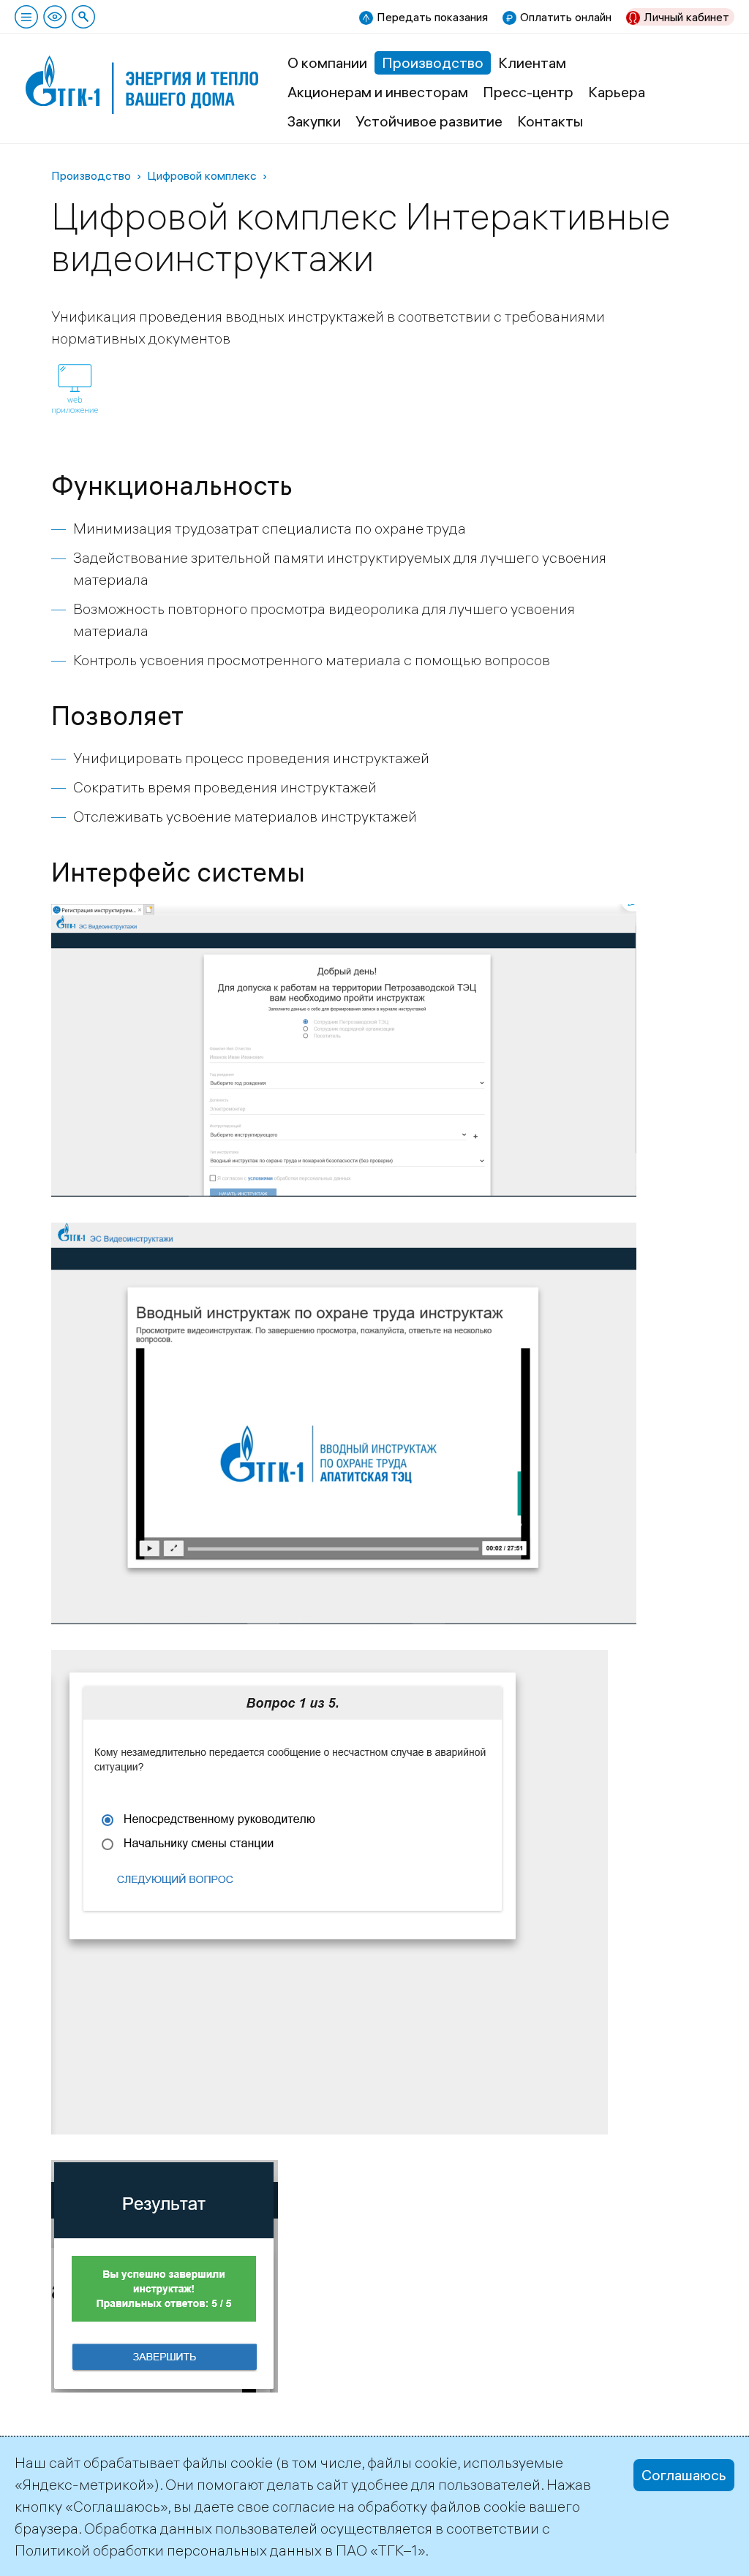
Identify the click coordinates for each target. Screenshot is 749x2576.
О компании (327, 62)
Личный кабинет (686, 17)
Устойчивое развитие (429, 121)
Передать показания (432, 17)
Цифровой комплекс (202, 175)
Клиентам (532, 62)
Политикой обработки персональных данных (168, 2550)
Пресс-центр (528, 92)
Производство (433, 62)
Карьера (617, 92)
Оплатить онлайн (566, 17)
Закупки (314, 121)
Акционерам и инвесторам (378, 92)
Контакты (550, 121)
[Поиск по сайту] (83, 17)
